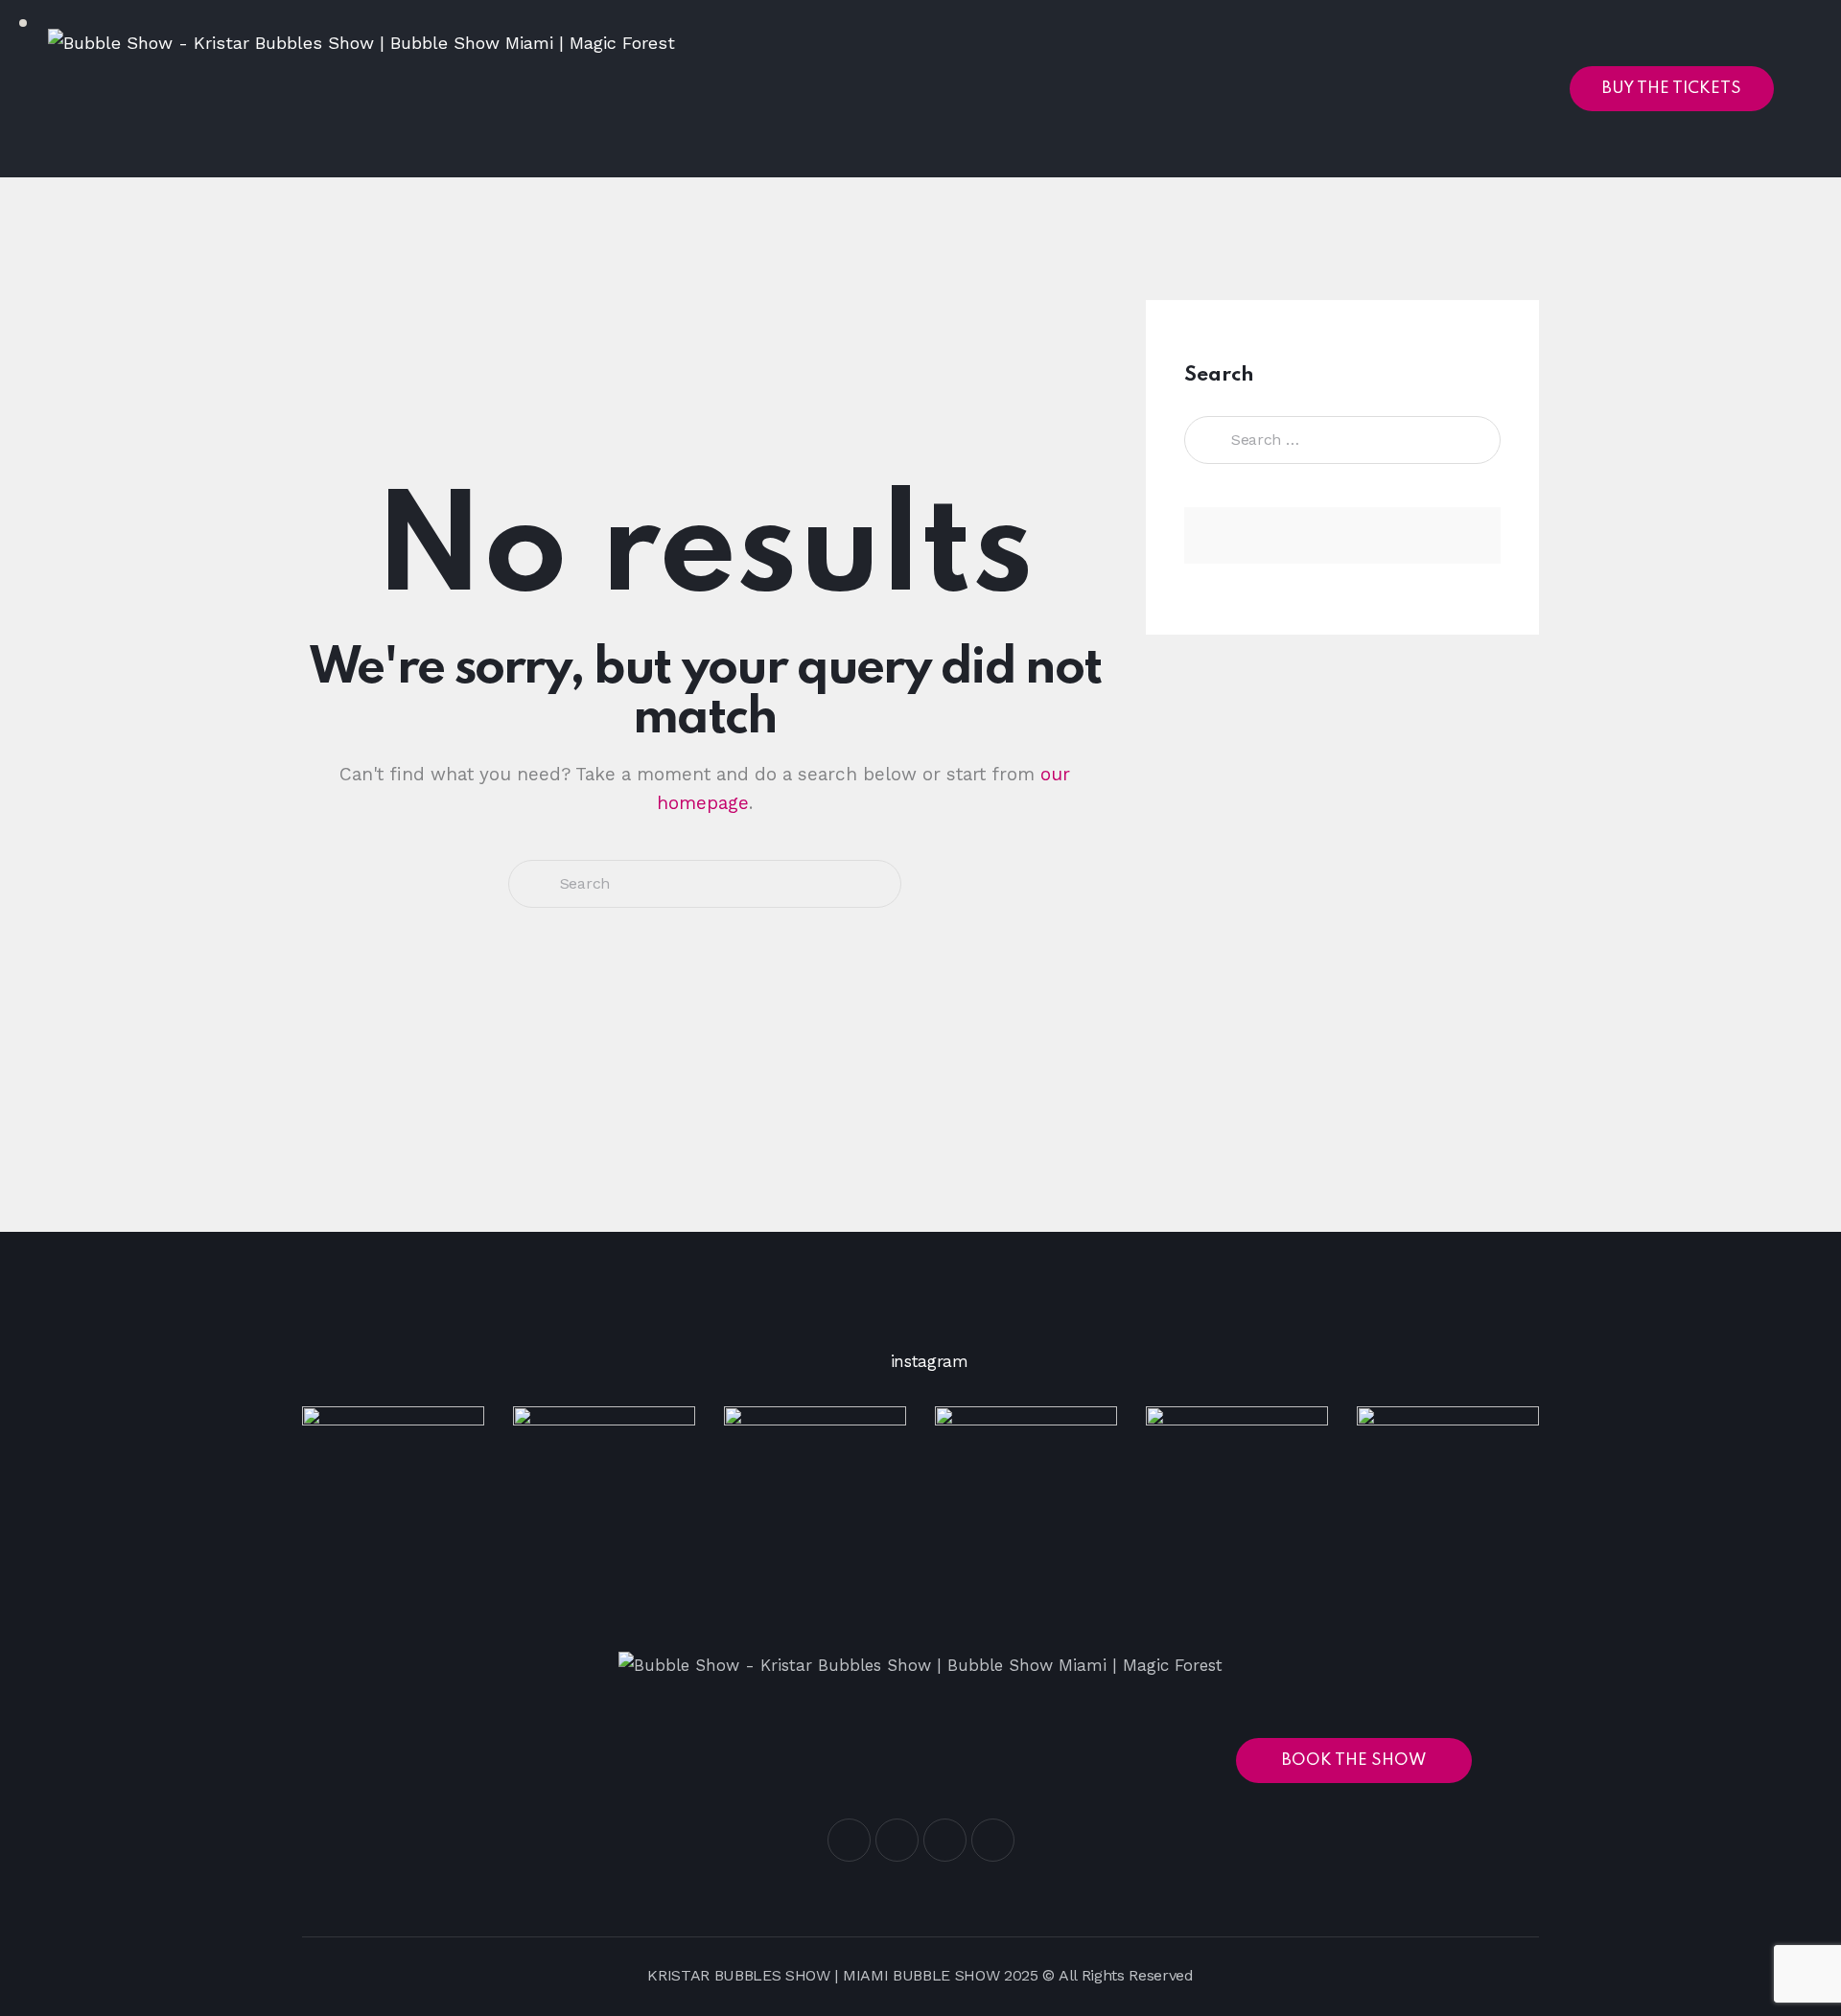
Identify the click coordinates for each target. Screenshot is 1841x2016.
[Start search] (533, 884)
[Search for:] (1342, 439)
